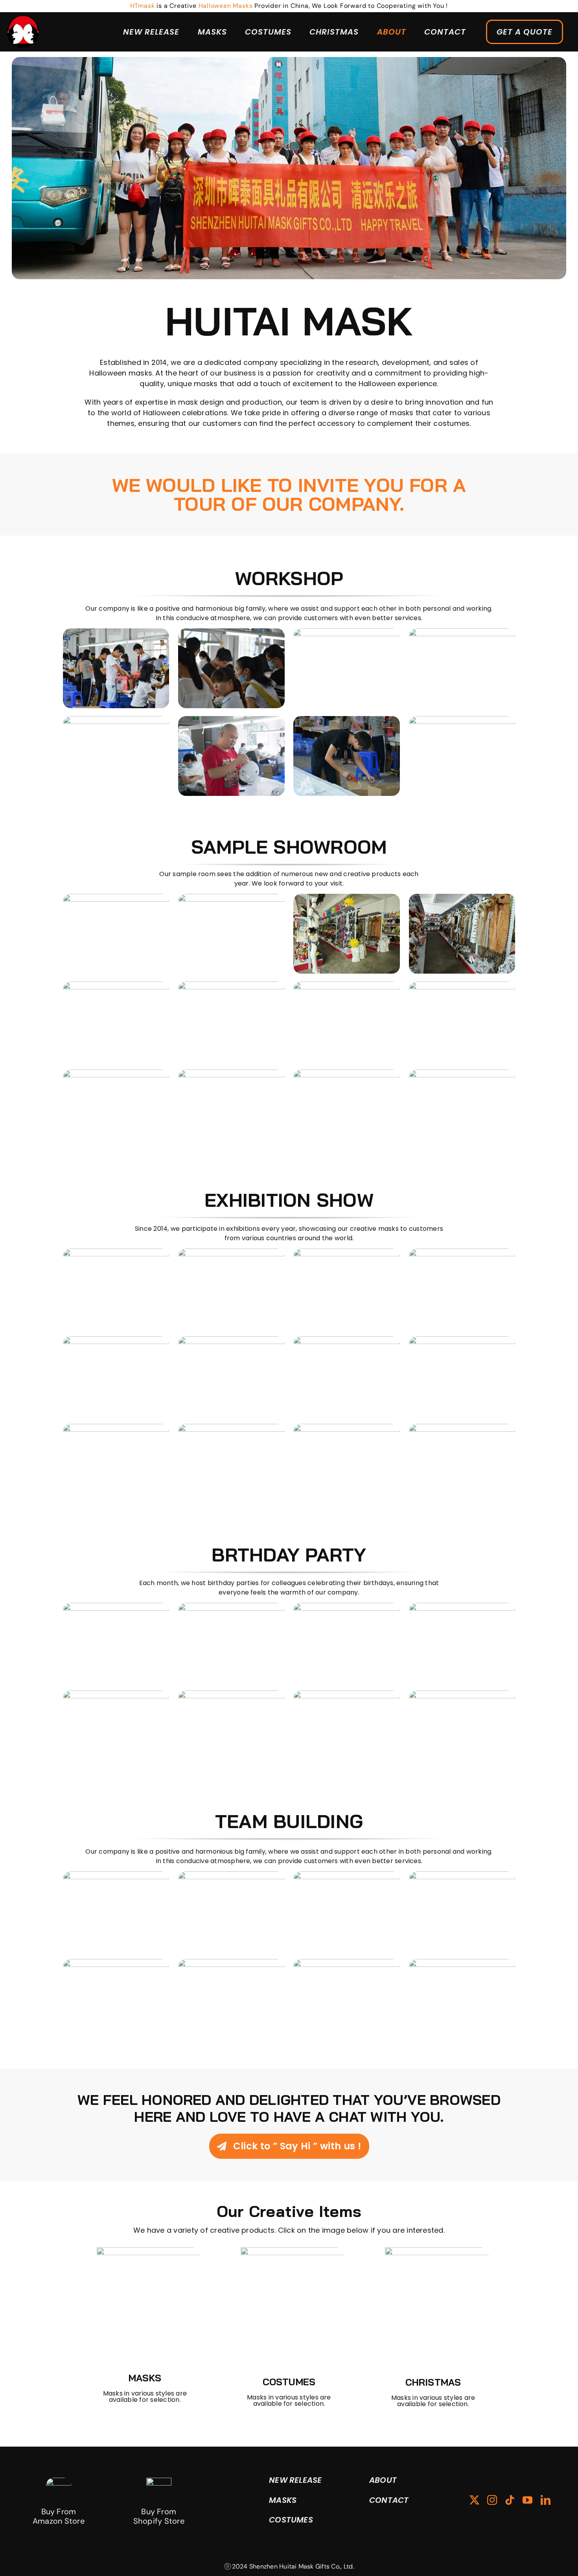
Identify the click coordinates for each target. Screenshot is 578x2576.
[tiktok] (510, 2500)
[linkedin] (546, 2500)
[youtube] (527, 2500)
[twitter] (474, 2500)
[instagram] (492, 2500)
